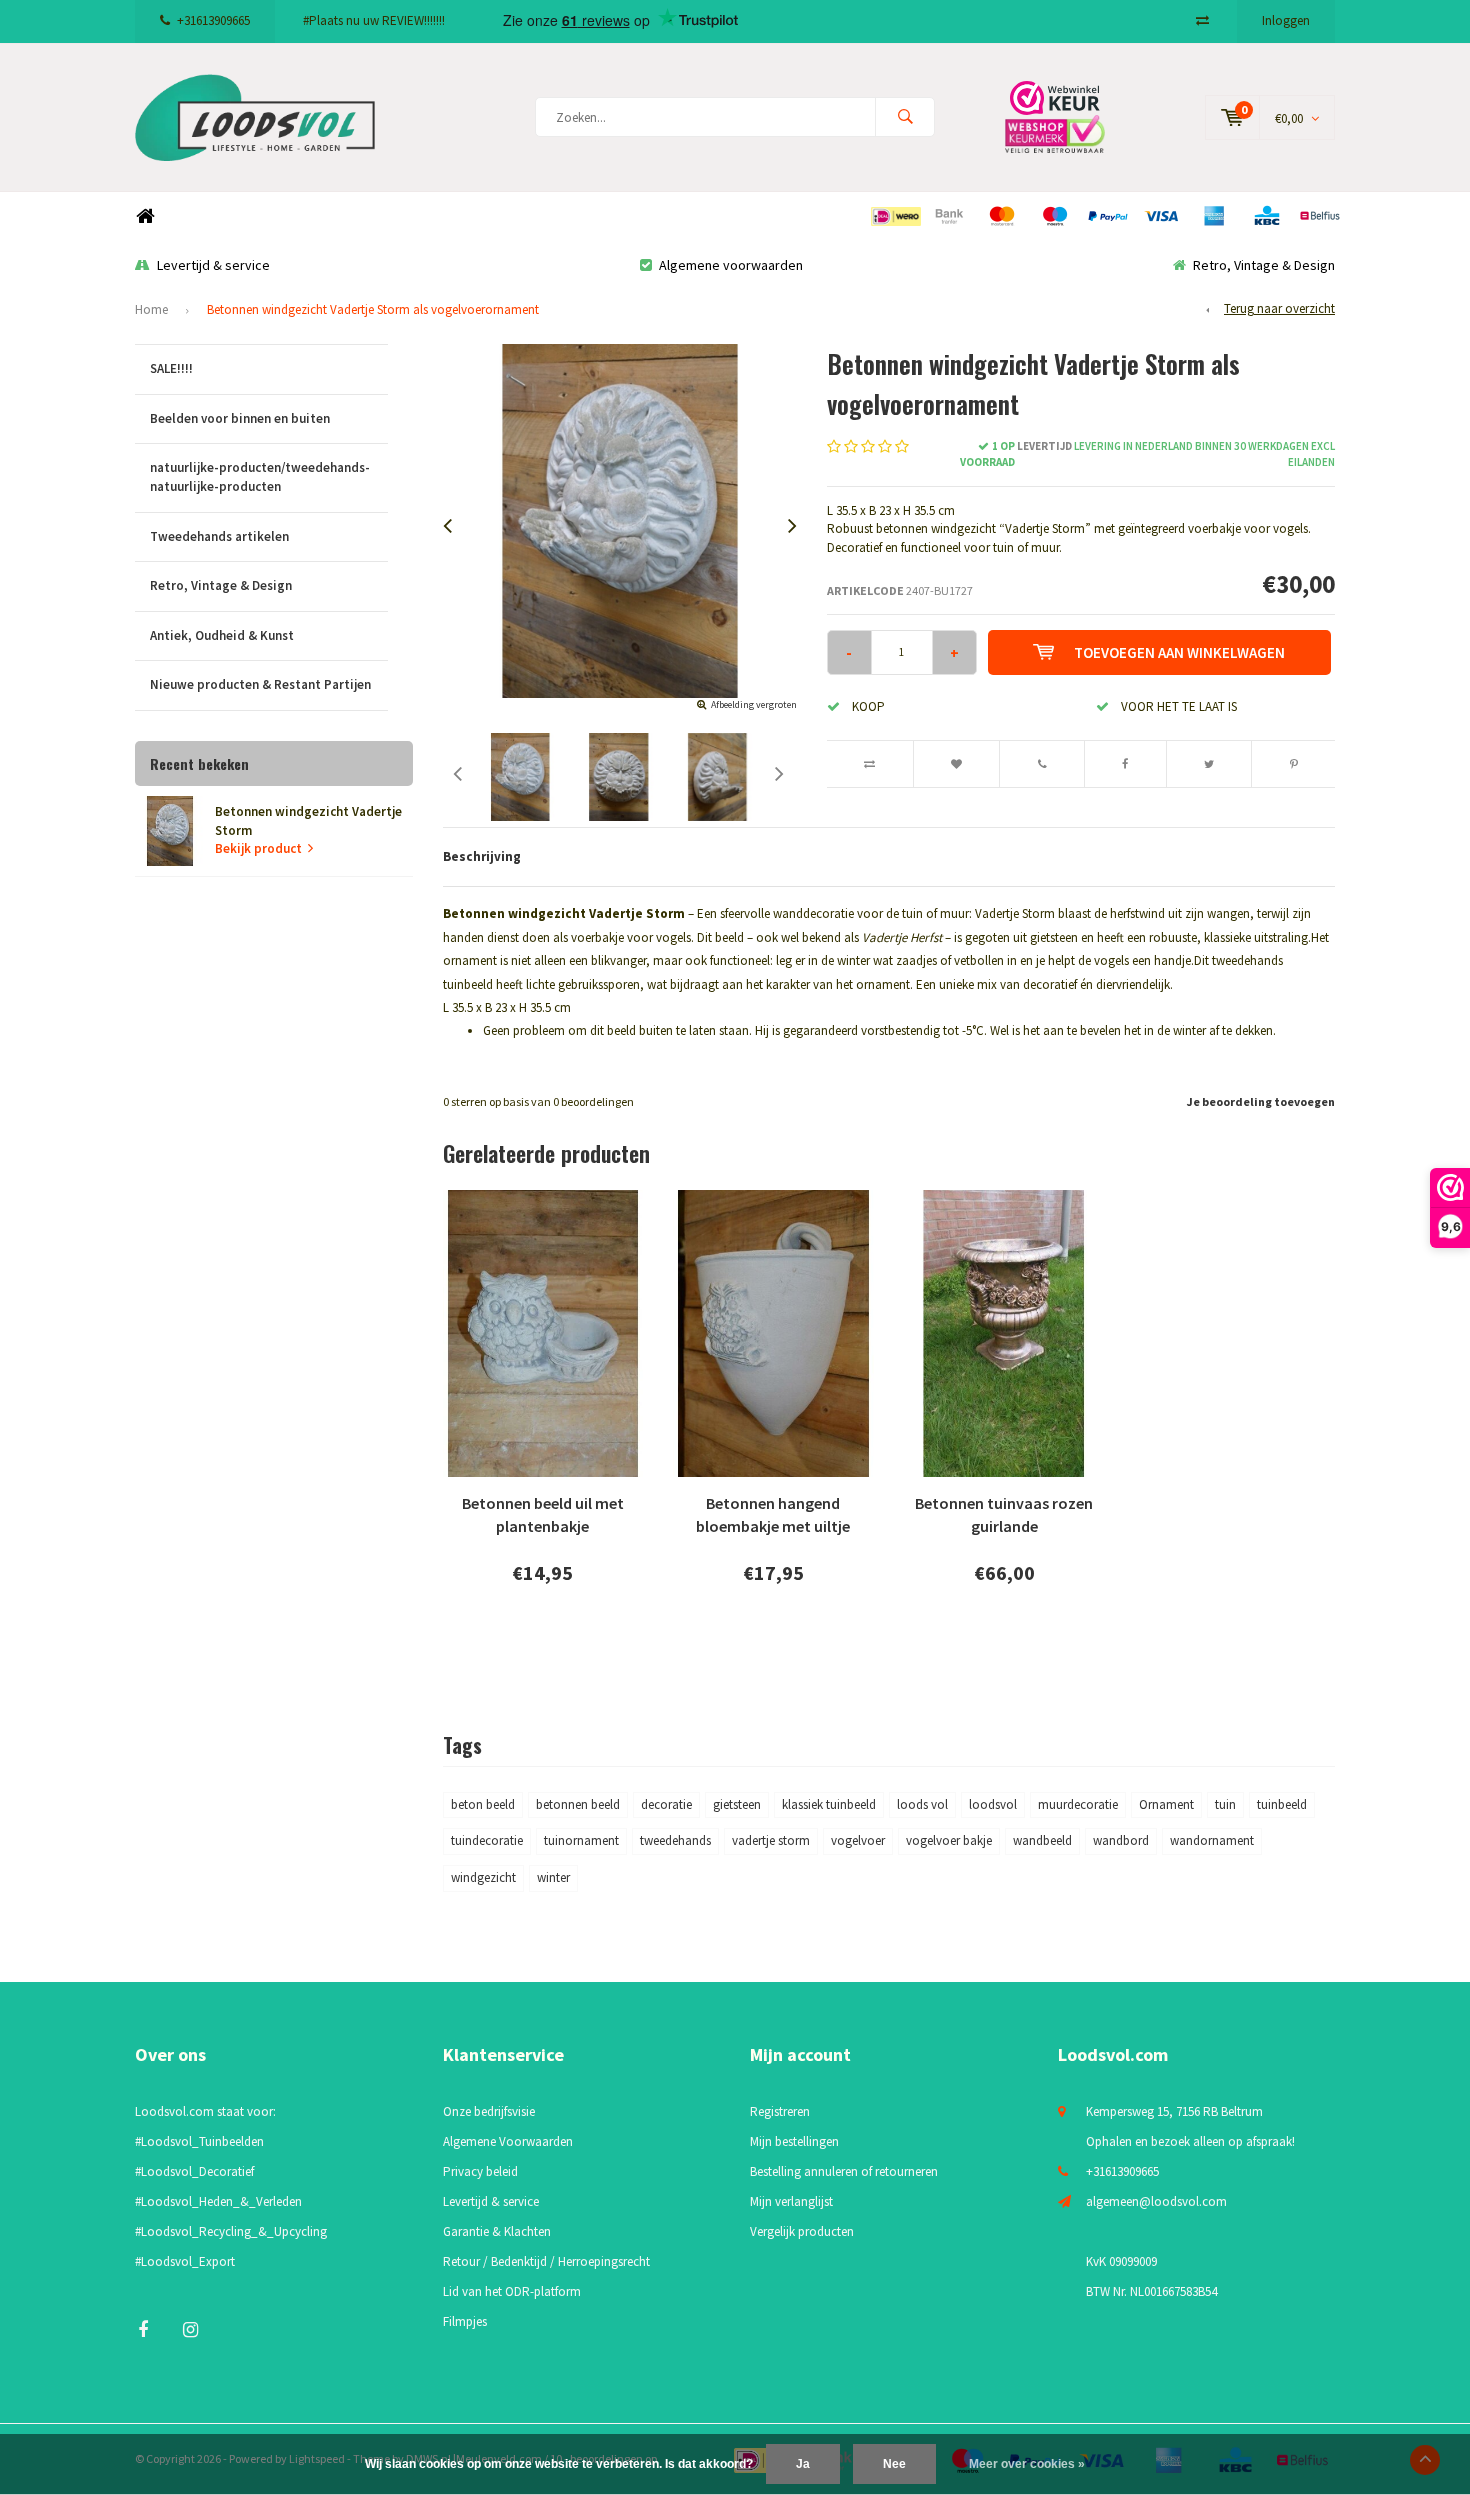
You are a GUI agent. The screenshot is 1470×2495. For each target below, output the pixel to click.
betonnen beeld (578, 1804)
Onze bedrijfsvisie (489, 2111)
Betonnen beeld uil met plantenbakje (543, 1514)
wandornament (1212, 1840)
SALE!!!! (171, 368)
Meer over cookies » (1027, 2464)
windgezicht (483, 1877)
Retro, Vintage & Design (1264, 265)
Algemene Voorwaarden (508, 2141)
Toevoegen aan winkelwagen (1179, 652)
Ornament (1166, 1804)
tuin (1225, 1804)
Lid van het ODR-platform (512, 2291)
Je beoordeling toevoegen (1261, 1101)
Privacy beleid (480, 2171)
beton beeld (483, 1804)
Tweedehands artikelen (219, 536)
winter (553, 1877)
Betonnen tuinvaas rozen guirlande (1004, 1514)
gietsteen (737, 1804)
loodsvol (993, 1804)
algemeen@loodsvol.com (1156, 2201)
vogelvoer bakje (949, 1840)
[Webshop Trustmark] (1070, 116)
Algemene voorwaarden (731, 265)
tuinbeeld (1282, 1804)
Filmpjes (465, 2321)
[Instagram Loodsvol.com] (190, 2329)
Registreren (780, 2111)
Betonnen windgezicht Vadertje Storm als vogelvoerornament (373, 309)
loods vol (922, 1804)
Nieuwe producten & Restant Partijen (260, 684)
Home (145, 216)
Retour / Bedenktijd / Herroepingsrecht (546, 2261)
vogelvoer (858, 1840)
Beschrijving (482, 856)
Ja (803, 2464)
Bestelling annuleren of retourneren (844, 2171)
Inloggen (1286, 20)
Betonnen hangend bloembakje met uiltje (773, 1514)
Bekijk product (258, 848)
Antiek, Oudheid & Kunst (222, 635)
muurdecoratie (1078, 1804)
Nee (894, 2464)
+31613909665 (213, 20)
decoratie (666, 1804)
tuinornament (581, 1840)
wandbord (1121, 1840)
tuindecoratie (487, 1840)
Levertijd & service (213, 265)
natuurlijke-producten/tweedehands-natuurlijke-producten (260, 477)
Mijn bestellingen (794, 2141)
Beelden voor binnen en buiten (240, 418)
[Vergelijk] (1202, 20)
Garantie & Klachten (497, 2231)
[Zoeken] (905, 117)
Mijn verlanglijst (791, 2201)
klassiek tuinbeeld (829, 1804)
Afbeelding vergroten (754, 704)
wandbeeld (1042, 1840)
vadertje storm (771, 1840)
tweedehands (675, 1840)
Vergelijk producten (802, 2231)
